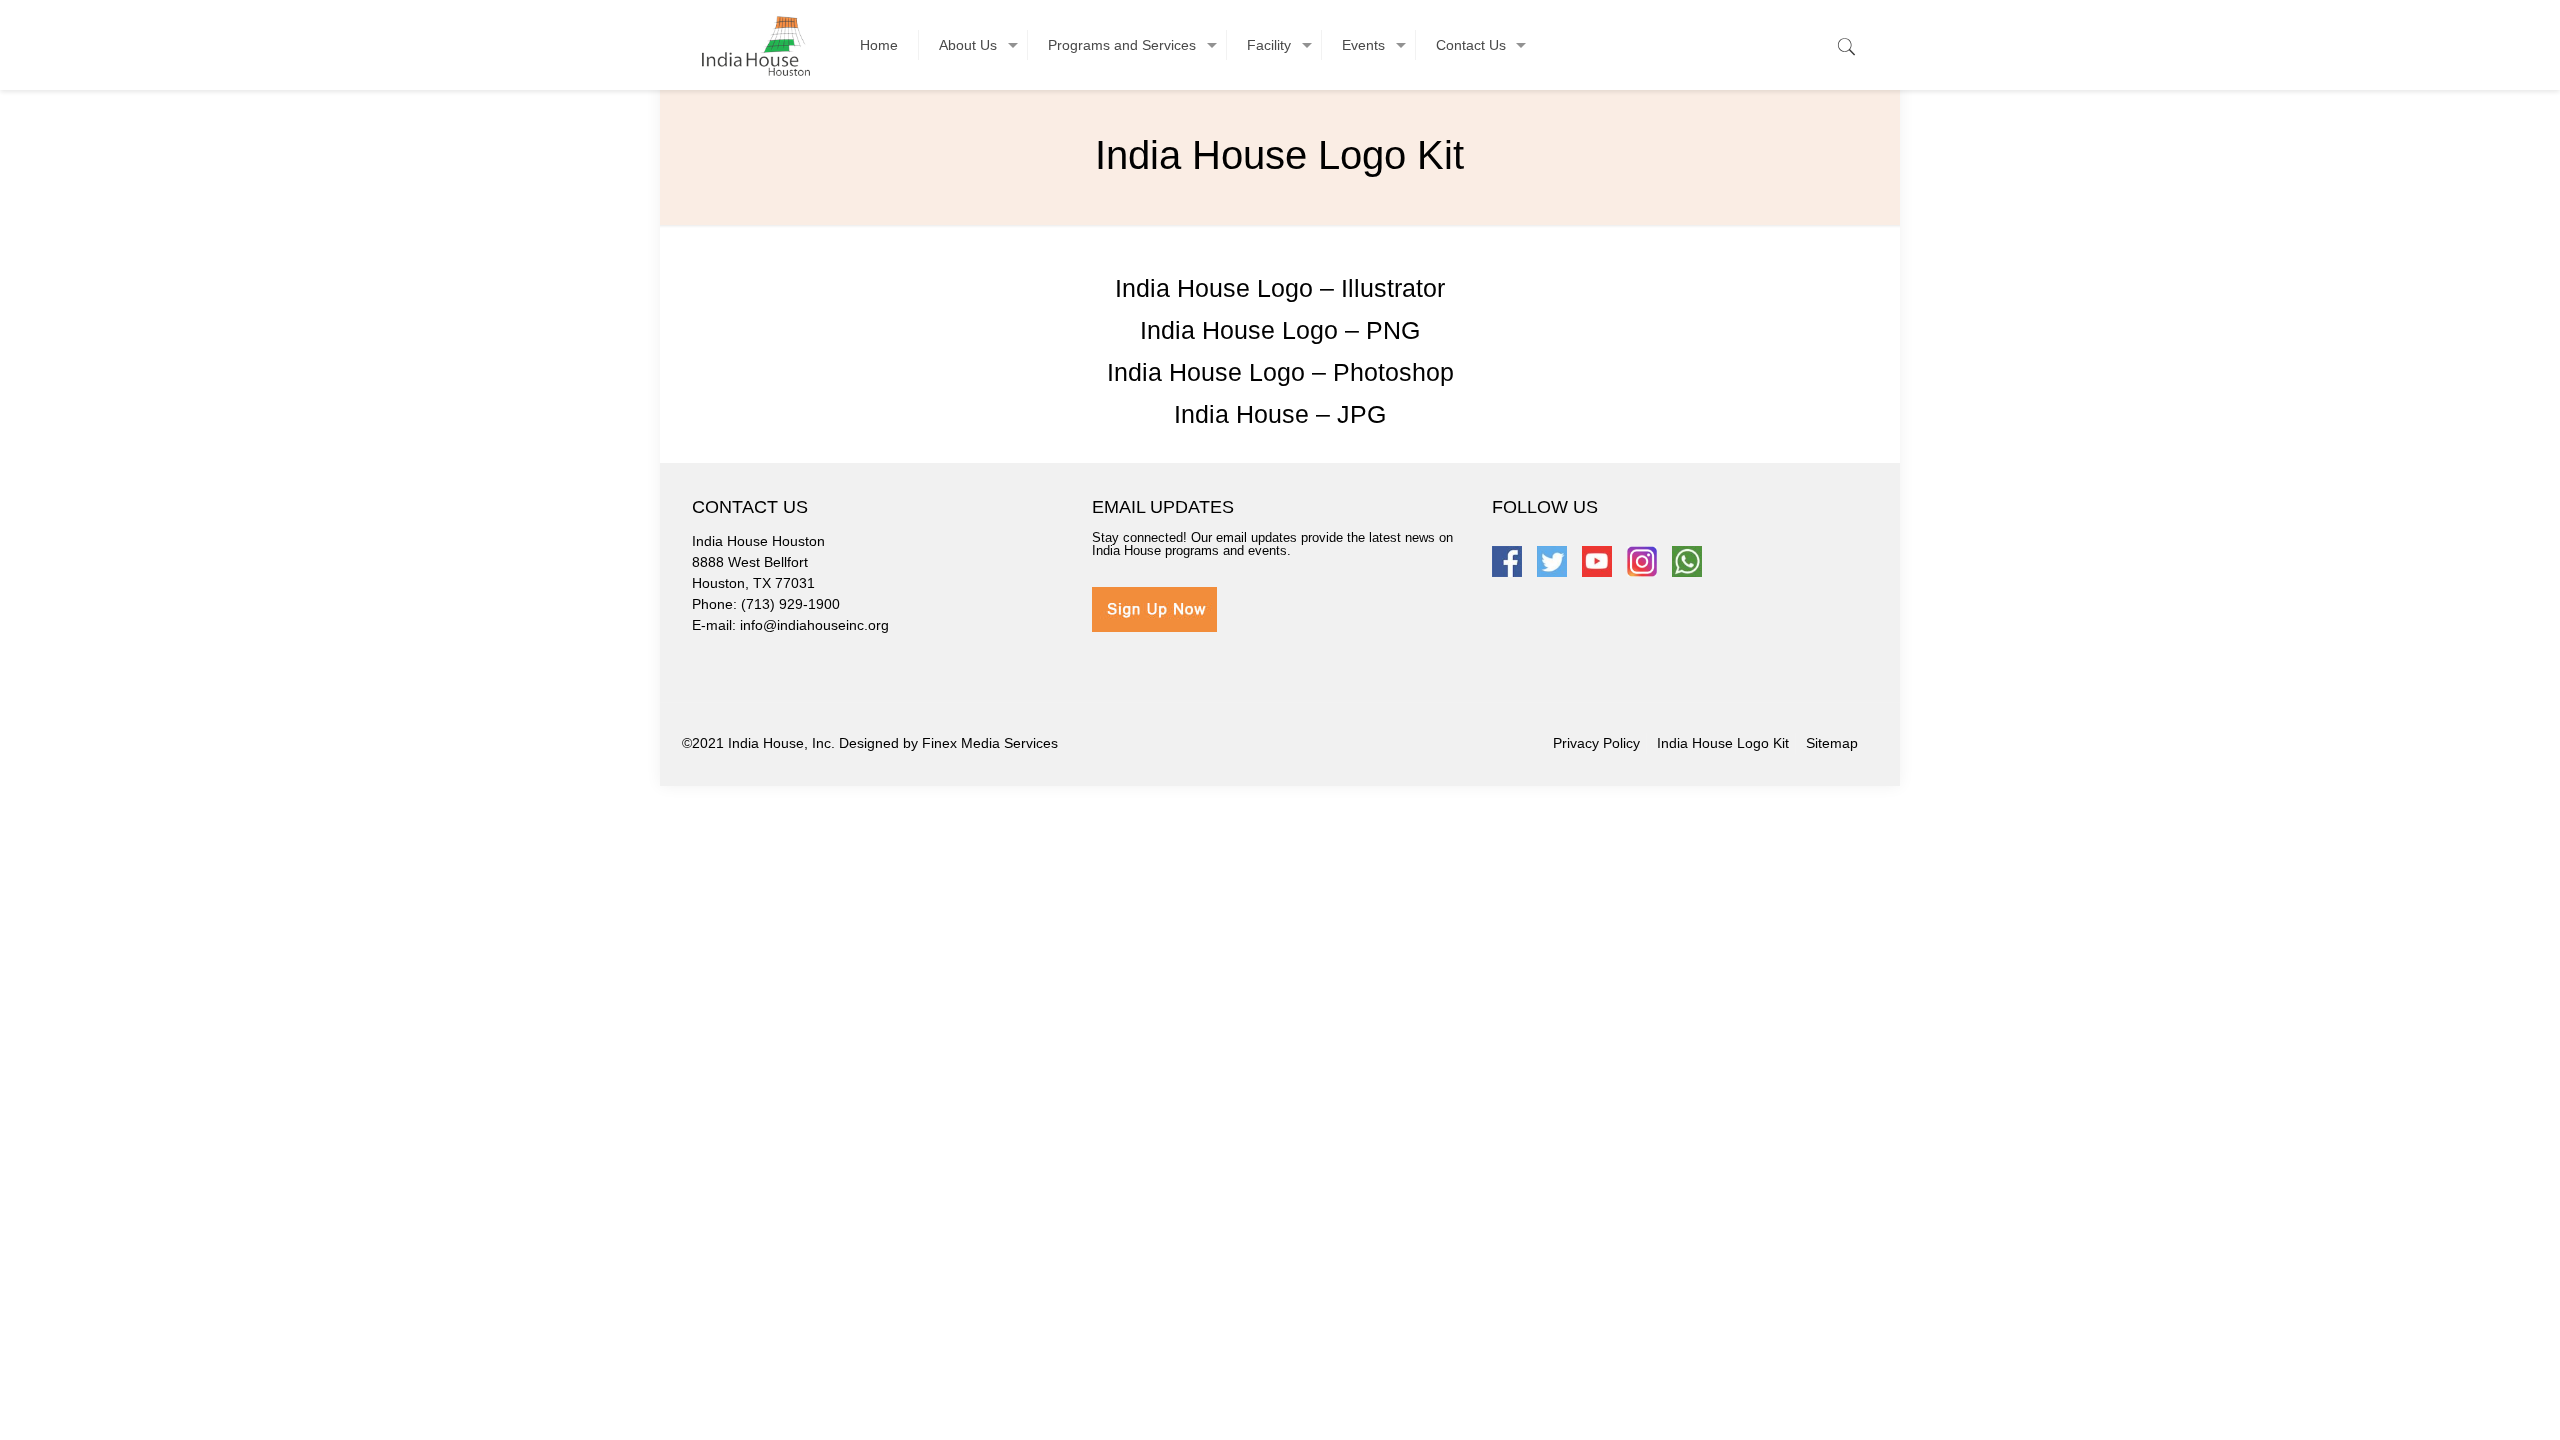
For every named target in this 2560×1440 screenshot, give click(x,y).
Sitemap (1832, 743)
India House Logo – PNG (1280, 330)
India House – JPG (1280, 414)
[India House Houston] (756, 45)
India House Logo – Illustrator (1280, 288)
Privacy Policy (1596, 743)
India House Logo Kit (1723, 743)
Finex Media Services (990, 743)
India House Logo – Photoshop (1280, 372)
